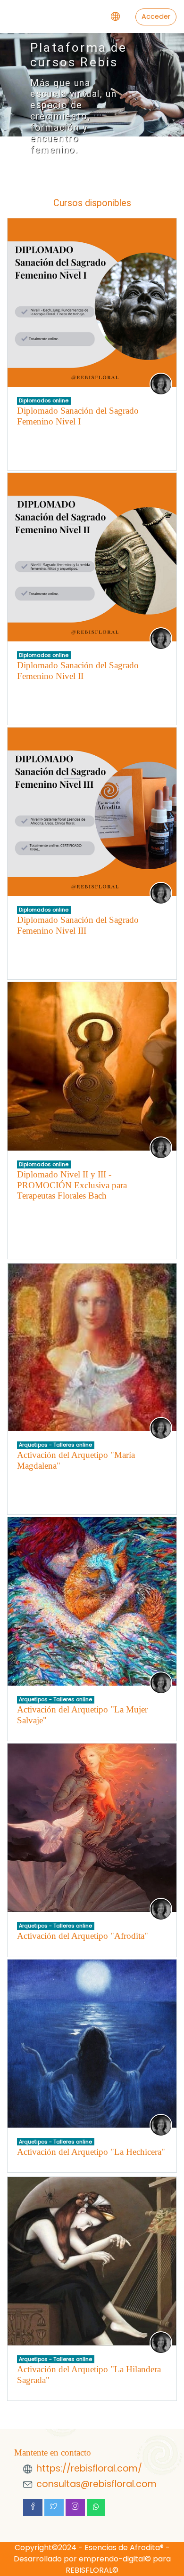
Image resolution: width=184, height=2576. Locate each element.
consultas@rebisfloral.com (96, 2484)
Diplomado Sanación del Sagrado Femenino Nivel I (78, 416)
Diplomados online (44, 400)
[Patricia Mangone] (161, 384)
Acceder (156, 16)
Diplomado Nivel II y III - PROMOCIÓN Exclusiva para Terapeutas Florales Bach (72, 1185)
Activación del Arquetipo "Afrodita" (83, 1936)
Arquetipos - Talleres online (55, 1445)
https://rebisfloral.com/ (89, 2468)
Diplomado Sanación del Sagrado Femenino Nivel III (78, 925)
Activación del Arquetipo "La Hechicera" (91, 2152)
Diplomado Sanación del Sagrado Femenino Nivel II (78, 671)
